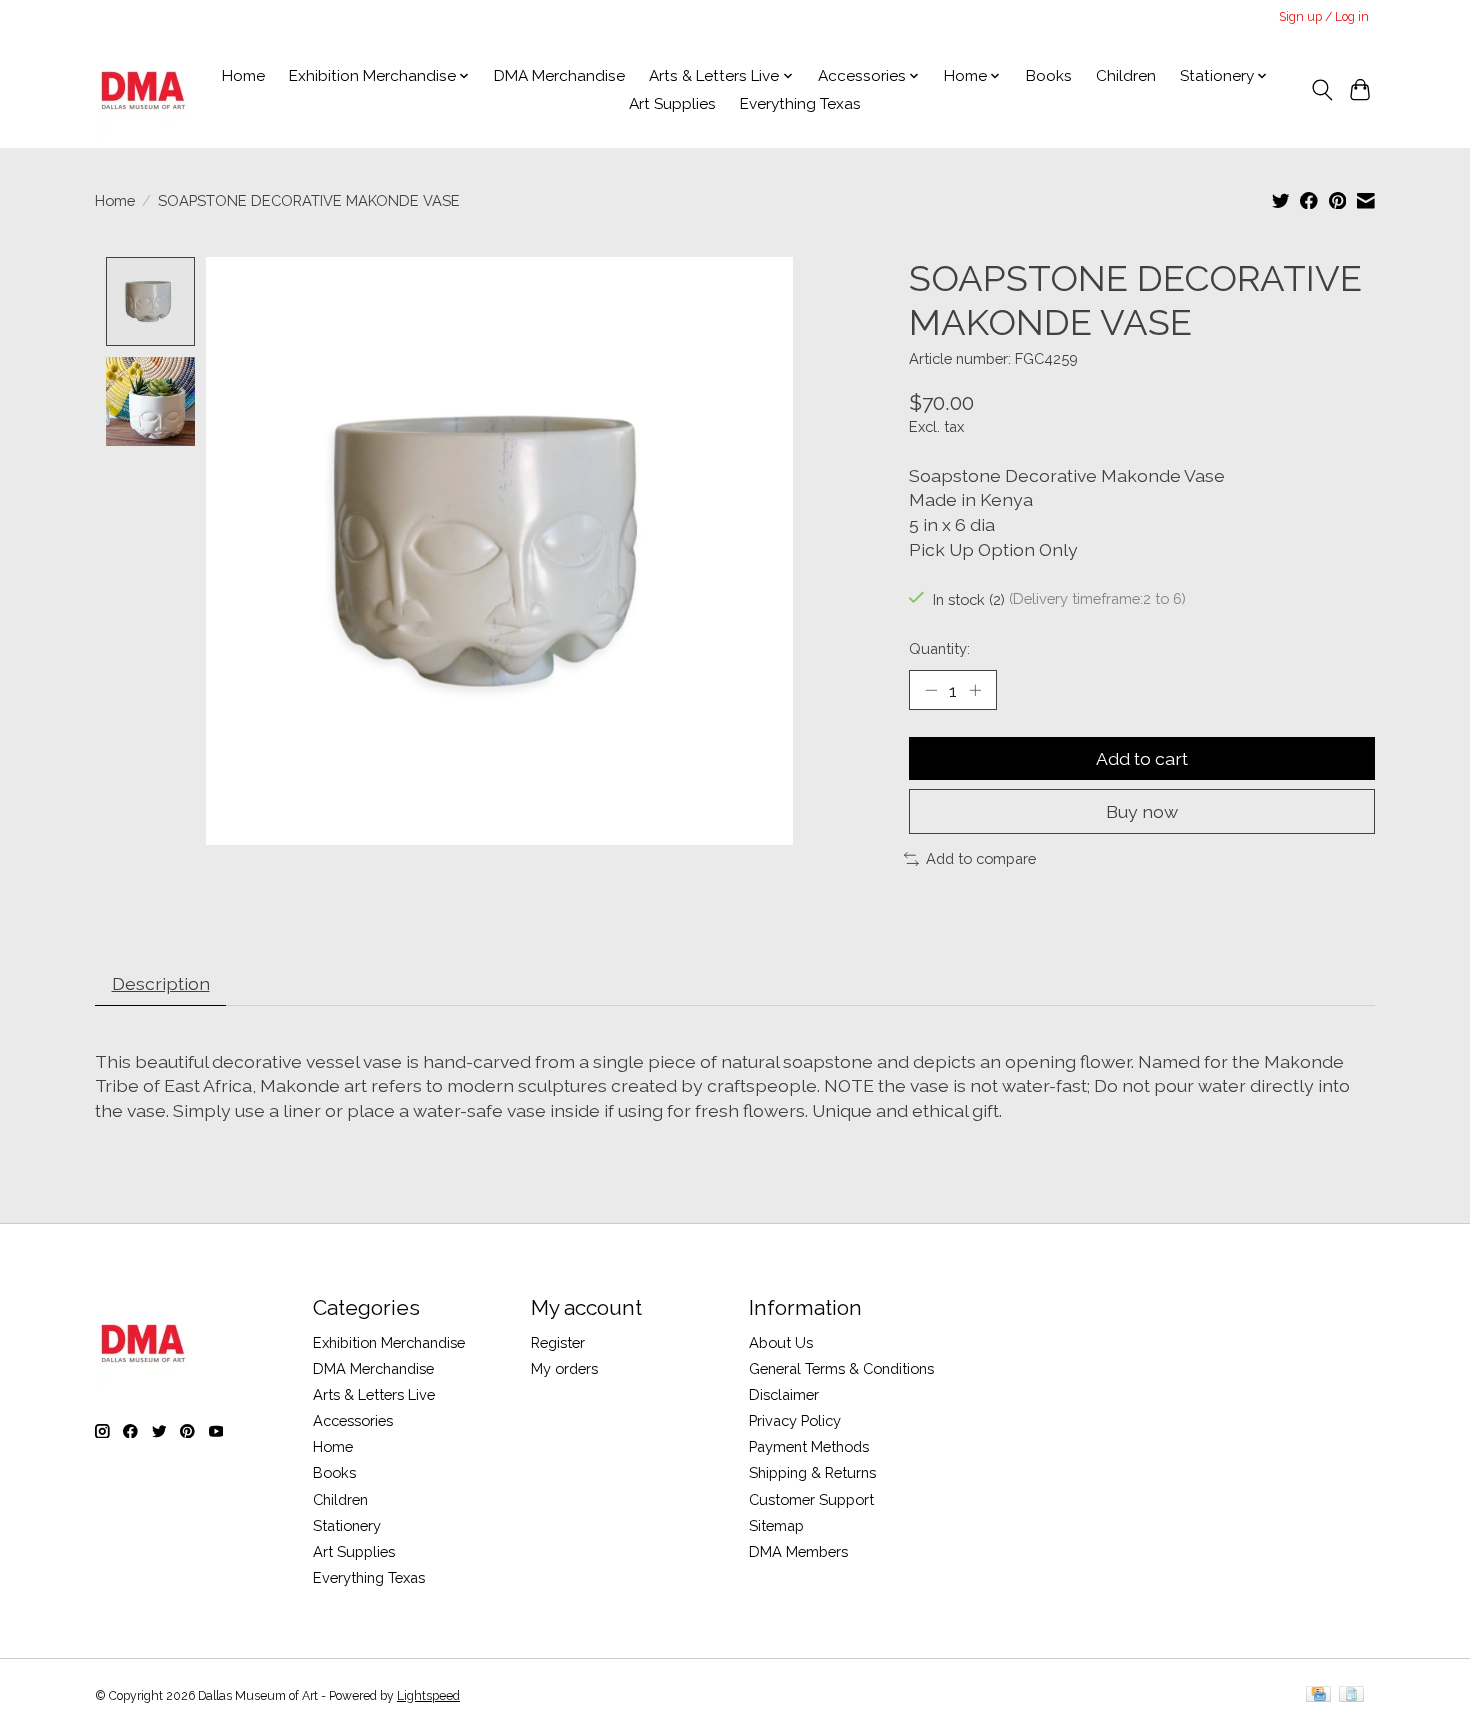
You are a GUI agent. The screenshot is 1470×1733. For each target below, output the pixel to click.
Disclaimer (784, 1394)
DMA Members (798, 1551)
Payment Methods (809, 1446)
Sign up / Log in (1324, 17)
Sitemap (776, 1525)
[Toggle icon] (1321, 90)
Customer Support (811, 1499)
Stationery (347, 1525)
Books (1049, 76)
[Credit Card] (1318, 1695)
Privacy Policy (795, 1420)
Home (243, 76)
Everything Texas (800, 104)
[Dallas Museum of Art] (143, 90)
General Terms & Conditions (841, 1368)
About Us (781, 1342)
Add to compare (981, 858)
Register (558, 1342)
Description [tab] (161, 983)
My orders (564, 1368)
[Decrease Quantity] (931, 690)
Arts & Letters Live (374, 1394)
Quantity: (939, 648)
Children (1126, 76)
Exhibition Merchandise (389, 1342)
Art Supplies (672, 104)
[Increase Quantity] (975, 690)
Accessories (353, 1420)
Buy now (1142, 811)
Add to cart (1142, 758)
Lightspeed (428, 1696)
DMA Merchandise (559, 76)
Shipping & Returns (812, 1472)
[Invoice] (1351, 1695)
